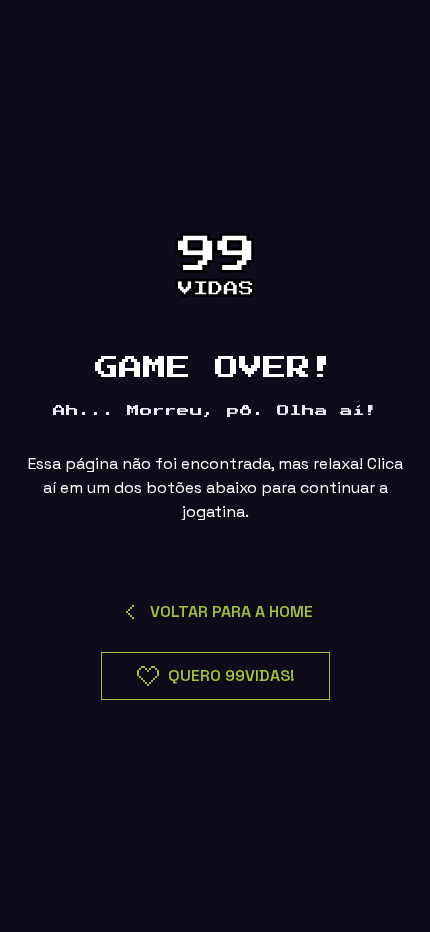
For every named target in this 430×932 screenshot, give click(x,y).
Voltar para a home (231, 611)
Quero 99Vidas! (231, 675)
